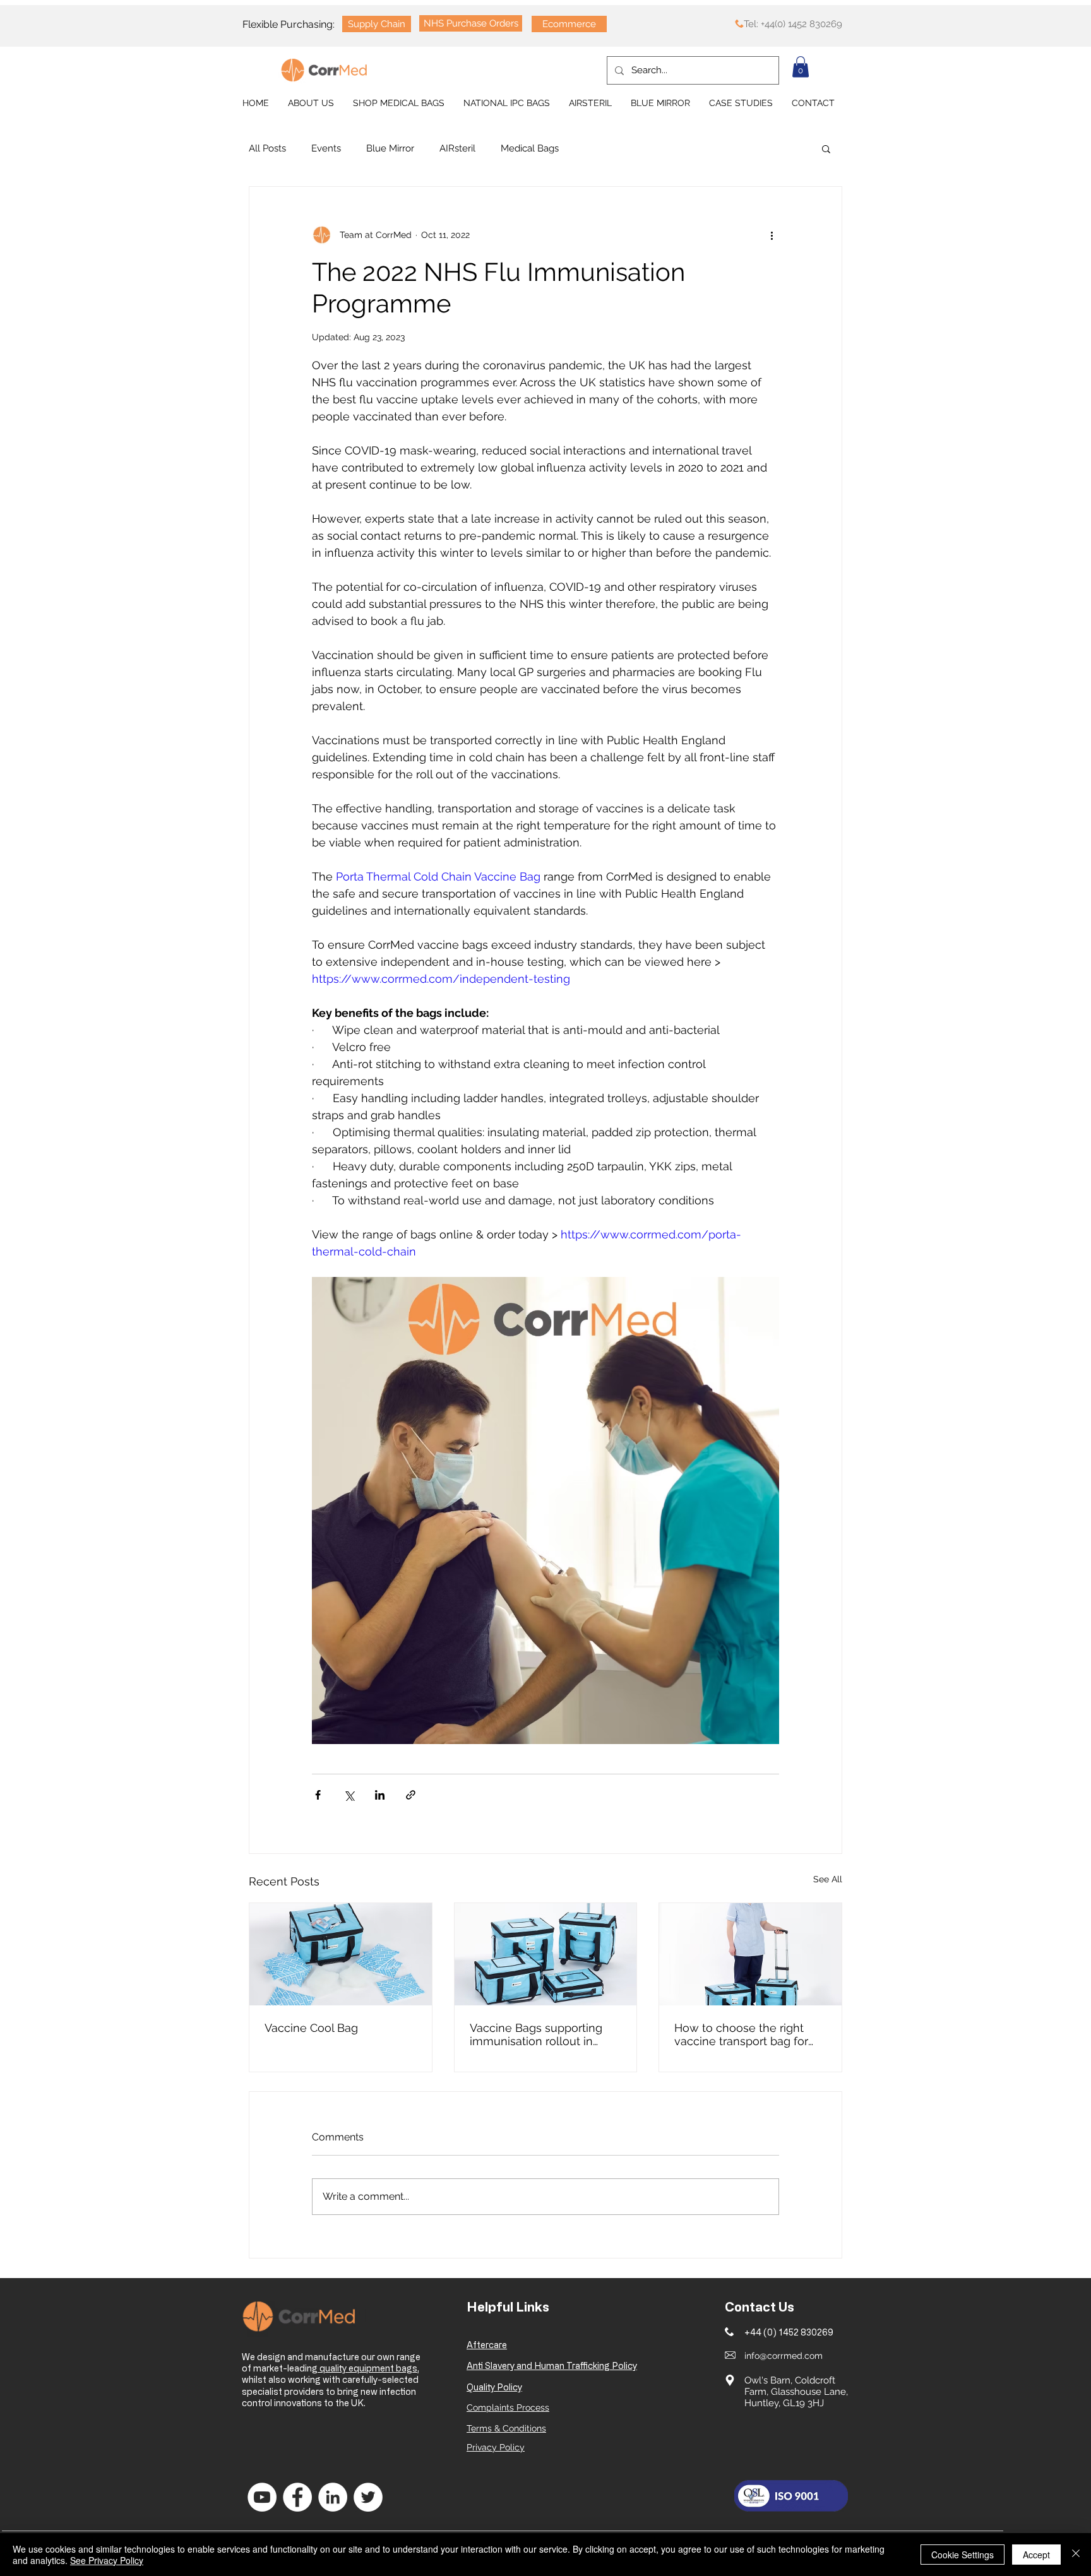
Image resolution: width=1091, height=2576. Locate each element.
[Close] (1076, 2555)
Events (326, 148)
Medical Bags (530, 148)
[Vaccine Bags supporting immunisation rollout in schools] (546, 1954)
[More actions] (772, 235)
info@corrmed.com (784, 2356)
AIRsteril (457, 148)
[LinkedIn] (333, 2497)
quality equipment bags (367, 2368)
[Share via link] (411, 1795)
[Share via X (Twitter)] (349, 1795)
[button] (801, 67)
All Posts (267, 148)
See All (828, 1879)
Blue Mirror (390, 148)
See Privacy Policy (107, 2560)
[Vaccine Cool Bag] (341, 1954)
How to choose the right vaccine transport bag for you (741, 2034)
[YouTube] (262, 2497)
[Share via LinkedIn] (380, 1795)
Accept (1036, 2555)
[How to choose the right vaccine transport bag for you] (750, 1954)
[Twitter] (368, 2497)
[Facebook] (297, 2497)
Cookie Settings (963, 2555)
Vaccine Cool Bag (311, 2028)
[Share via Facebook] (318, 1795)
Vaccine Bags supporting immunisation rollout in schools (536, 2034)
